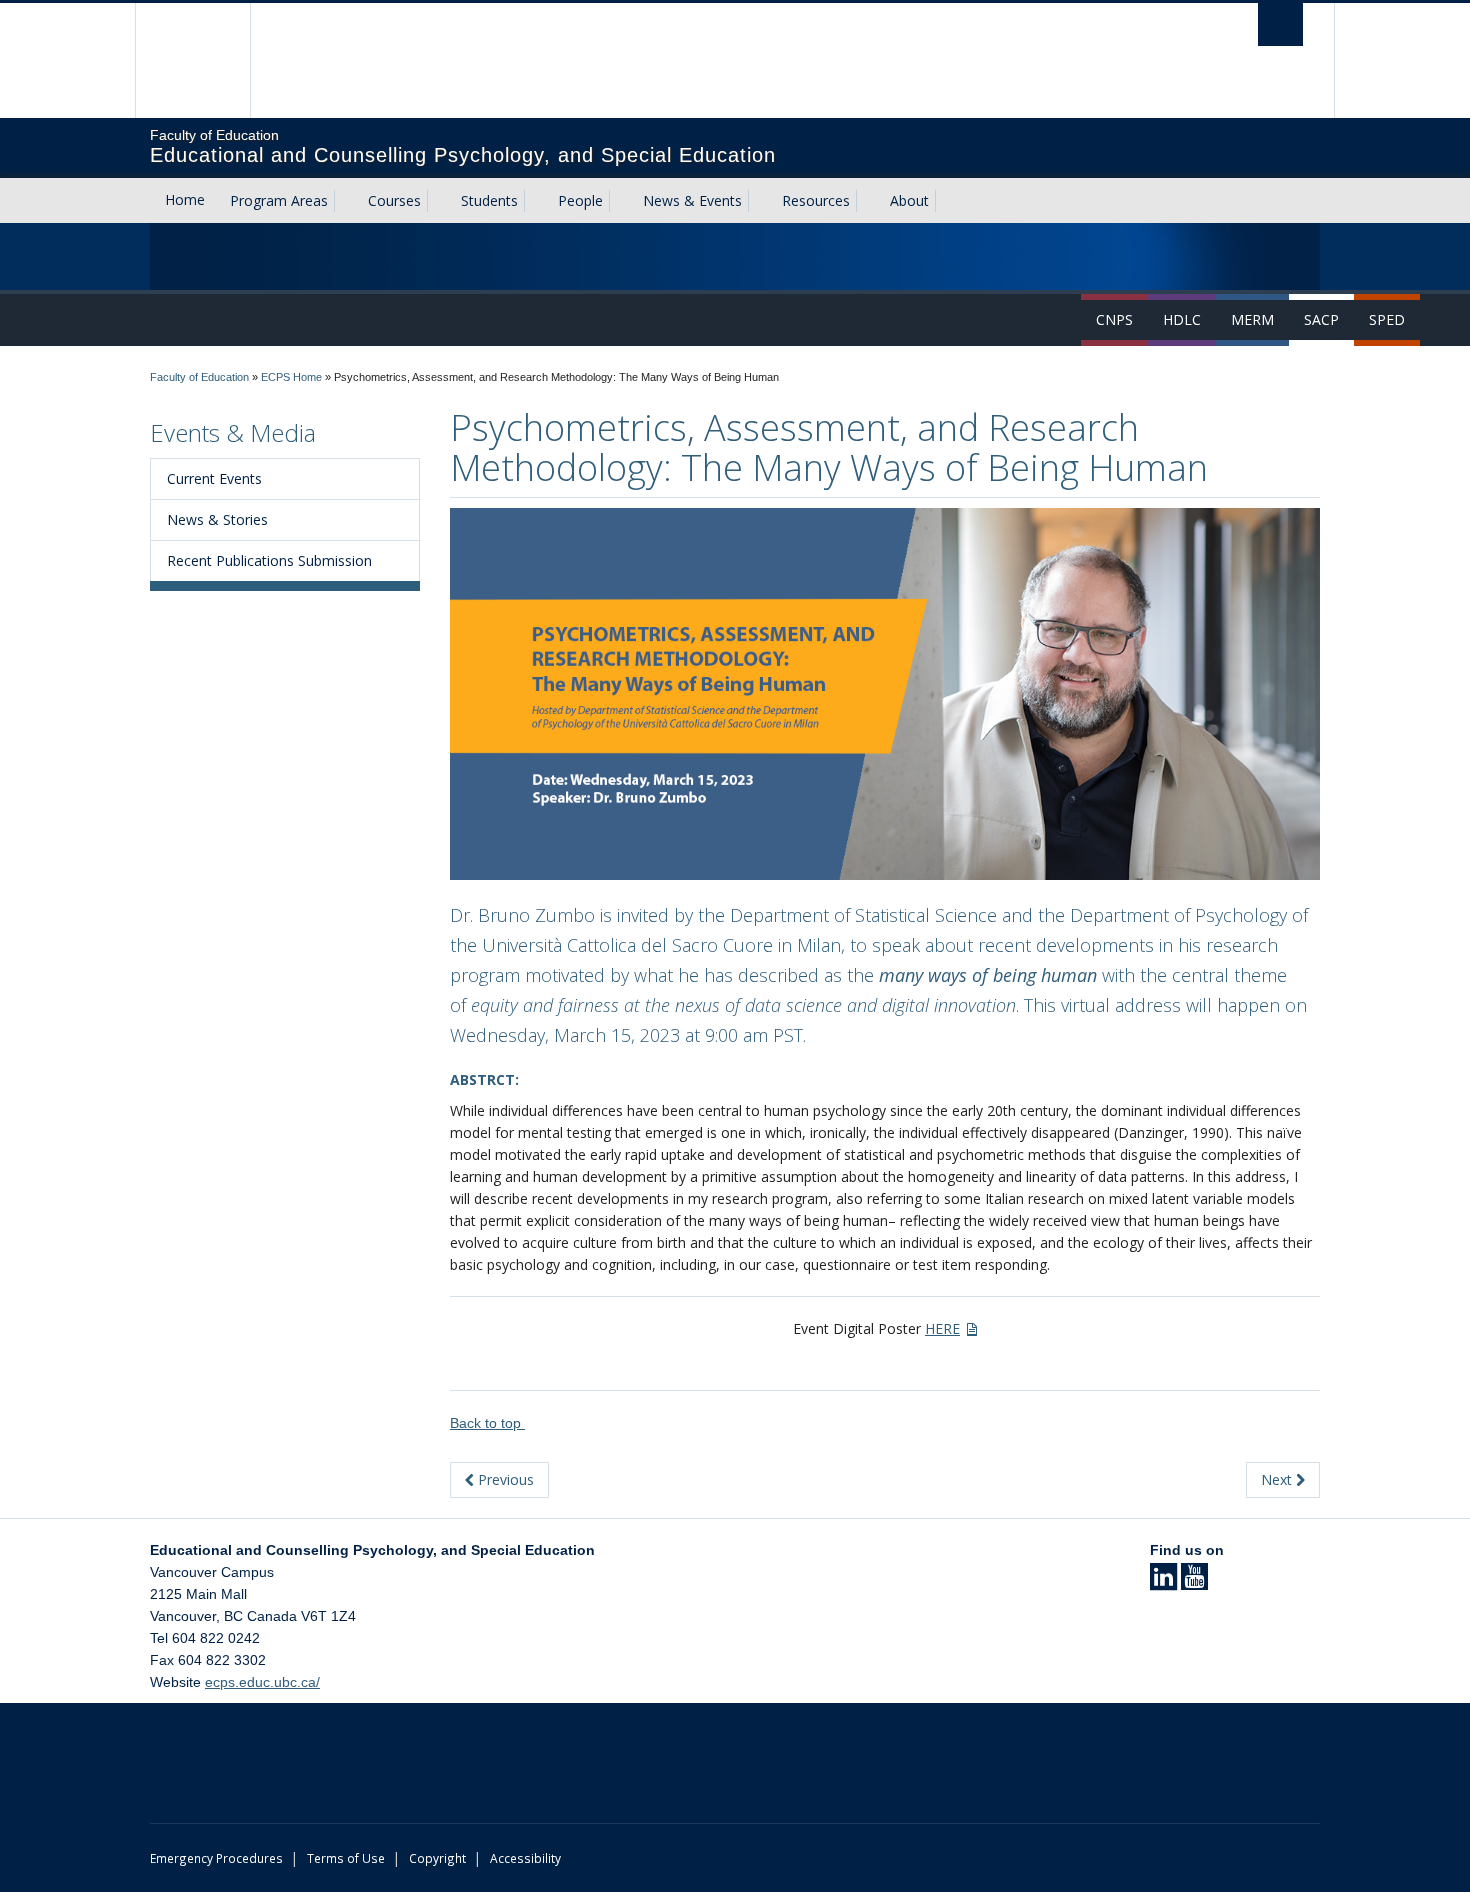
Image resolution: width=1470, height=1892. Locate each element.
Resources (816, 200)
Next (1278, 1479)
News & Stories (217, 519)
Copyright (437, 1858)
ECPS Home (291, 377)
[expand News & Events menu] (760, 201)
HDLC (1182, 319)
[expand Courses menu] (439, 201)
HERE (942, 1328)
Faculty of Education (199, 377)
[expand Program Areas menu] (346, 201)
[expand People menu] (621, 201)
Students (489, 200)
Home (185, 199)
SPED (1387, 319)
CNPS (1114, 319)
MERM (1252, 319)
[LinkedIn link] (1163, 1583)
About (909, 200)
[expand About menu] (947, 201)
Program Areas (279, 200)
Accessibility (525, 1858)
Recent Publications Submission (269, 560)
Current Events (214, 478)
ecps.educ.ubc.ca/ (262, 1682)
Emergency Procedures (216, 1858)
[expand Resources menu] (868, 201)
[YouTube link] (1194, 1583)
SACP (1321, 319)
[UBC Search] (1280, 24)
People (580, 200)
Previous (504, 1479)
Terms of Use (346, 1858)
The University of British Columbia (192, 60)
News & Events (692, 200)
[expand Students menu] (536, 201)
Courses (394, 200)
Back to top (487, 1423)
